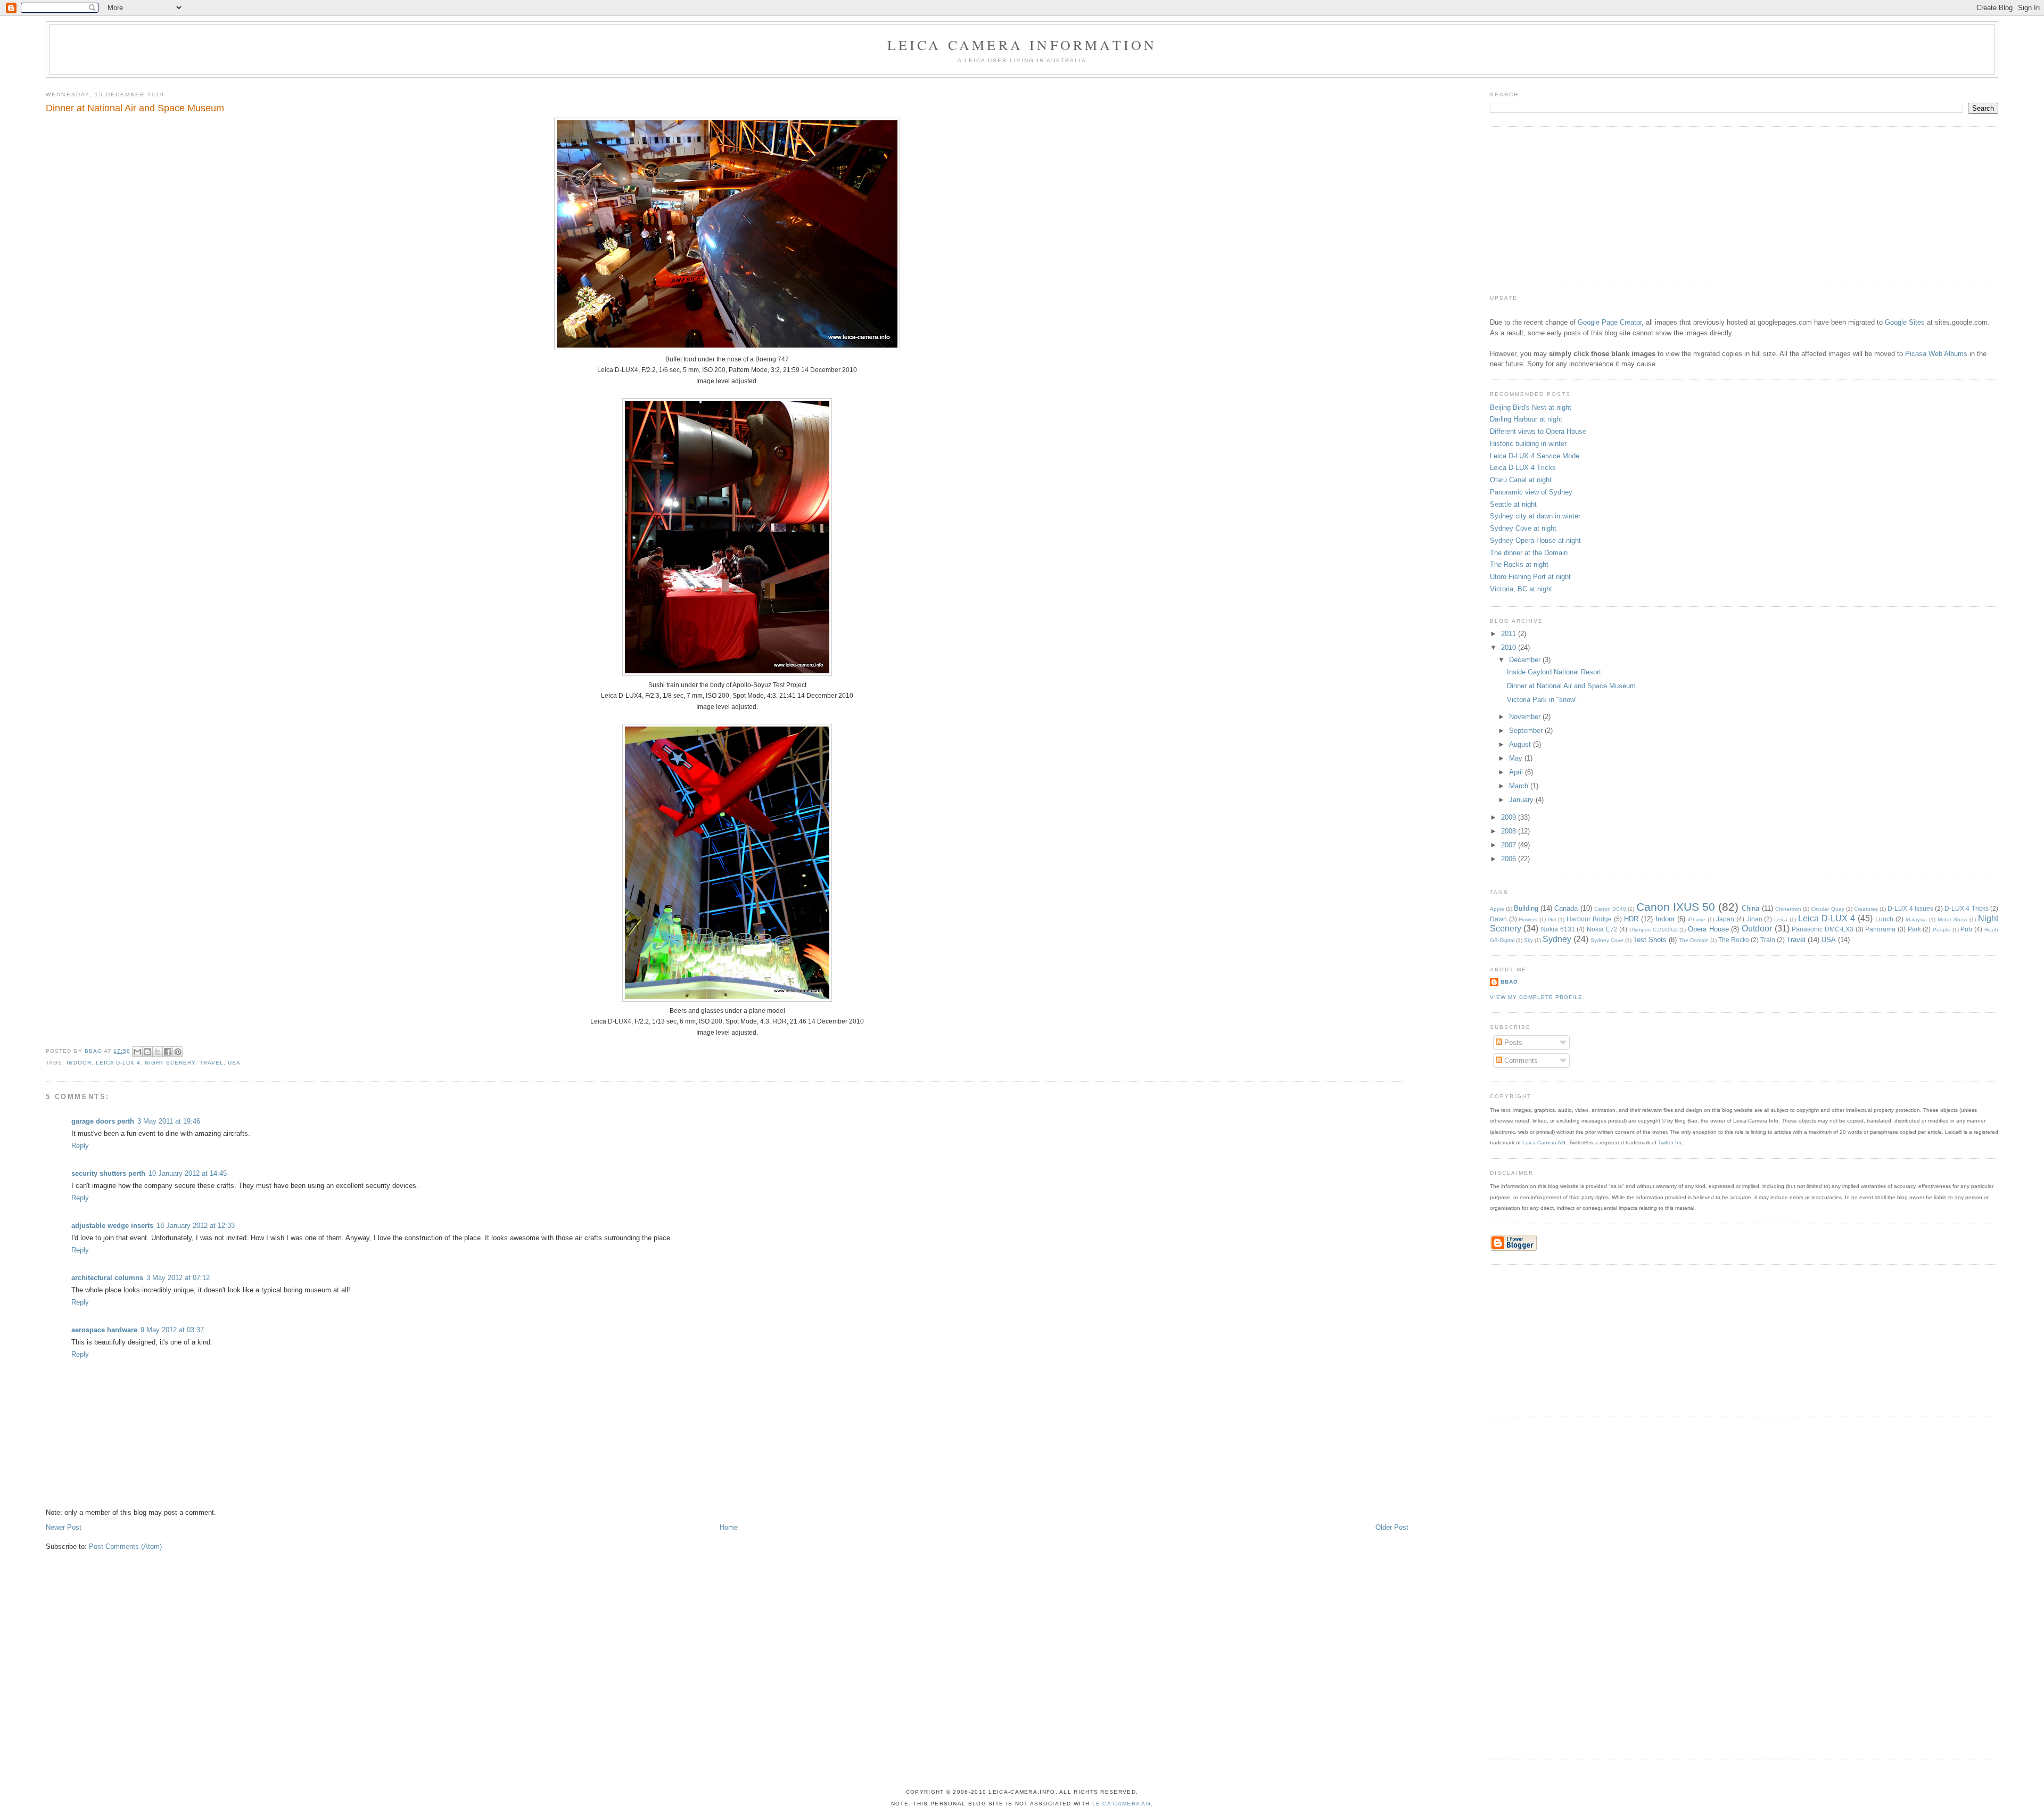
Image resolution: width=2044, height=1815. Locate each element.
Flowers (1528, 919)
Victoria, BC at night (1521, 589)
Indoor (79, 1063)
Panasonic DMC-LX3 (1823, 929)
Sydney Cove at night (1523, 528)
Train (1768, 940)
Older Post (1392, 1527)
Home (729, 1527)
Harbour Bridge (1589, 919)
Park (1914, 929)
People (1942, 930)
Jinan (1754, 919)
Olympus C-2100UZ (1654, 930)
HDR (1631, 919)
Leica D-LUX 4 (118, 1063)
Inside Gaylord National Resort (1554, 672)
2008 (1510, 831)
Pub (1966, 929)
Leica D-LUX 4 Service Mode (1535, 456)
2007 (1510, 845)
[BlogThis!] (147, 1052)
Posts (1512, 1042)
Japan (1725, 919)
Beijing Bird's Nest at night (1531, 407)
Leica (1781, 919)
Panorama (1880, 929)
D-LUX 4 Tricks (1966, 908)
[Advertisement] (1570, 204)
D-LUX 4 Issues (1910, 908)
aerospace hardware (104, 1330)
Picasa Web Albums (1936, 354)
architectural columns (107, 1278)
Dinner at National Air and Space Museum (1571, 686)
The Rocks (1734, 940)
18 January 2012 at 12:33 (196, 1226)
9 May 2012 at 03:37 (172, 1330)
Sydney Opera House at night (1535, 541)
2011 (1510, 634)
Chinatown (1788, 909)
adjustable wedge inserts (112, 1226)
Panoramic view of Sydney (1531, 492)
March (1520, 786)
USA (234, 1063)
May (1517, 758)
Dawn (1498, 919)
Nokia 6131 (1558, 929)
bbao (1509, 982)
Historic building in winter (1528, 444)
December (1526, 660)
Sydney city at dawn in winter (1535, 516)
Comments (1520, 1061)
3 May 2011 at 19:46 (169, 1121)
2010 (1510, 647)
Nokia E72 (1602, 929)
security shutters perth (108, 1173)
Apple (1497, 909)
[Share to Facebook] (168, 1052)
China (1750, 908)
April (1517, 772)
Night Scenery (170, 1063)
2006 (1510, 859)
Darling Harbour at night (1526, 419)
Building (1526, 908)
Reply (80, 1146)
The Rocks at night (1519, 564)
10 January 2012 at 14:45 (188, 1173)
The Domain (1694, 940)
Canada (1566, 908)
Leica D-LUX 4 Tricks (1523, 468)
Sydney (1557, 939)
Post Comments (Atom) (125, 1546)
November (1526, 717)
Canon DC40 (1610, 909)
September (1527, 731)
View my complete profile (1536, 997)
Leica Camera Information (1022, 45)
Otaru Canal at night (1521, 480)
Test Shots (1650, 940)
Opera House (1708, 929)
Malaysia (1916, 919)
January (1522, 800)
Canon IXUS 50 (1676, 907)
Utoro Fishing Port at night (1530, 577)
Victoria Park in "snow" (1542, 700)
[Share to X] (158, 1052)
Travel (212, 1063)
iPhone (1697, 919)
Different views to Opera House (1538, 431)
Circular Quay (1827, 909)
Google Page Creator (1610, 322)
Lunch (1884, 919)
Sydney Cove (1607, 940)
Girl (1552, 919)
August (1521, 744)
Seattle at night (1513, 504)
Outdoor (1757, 929)
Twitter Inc (1670, 1142)
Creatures (1866, 909)
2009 (1510, 817)
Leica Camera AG (1544, 1142)
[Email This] (137, 1052)
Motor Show (1952, 919)
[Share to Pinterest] (178, 1052)
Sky (1528, 940)
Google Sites (1905, 322)
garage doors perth (103, 1121)
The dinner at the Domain (1529, 553)
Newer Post (64, 1527)
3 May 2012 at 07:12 (178, 1278)
